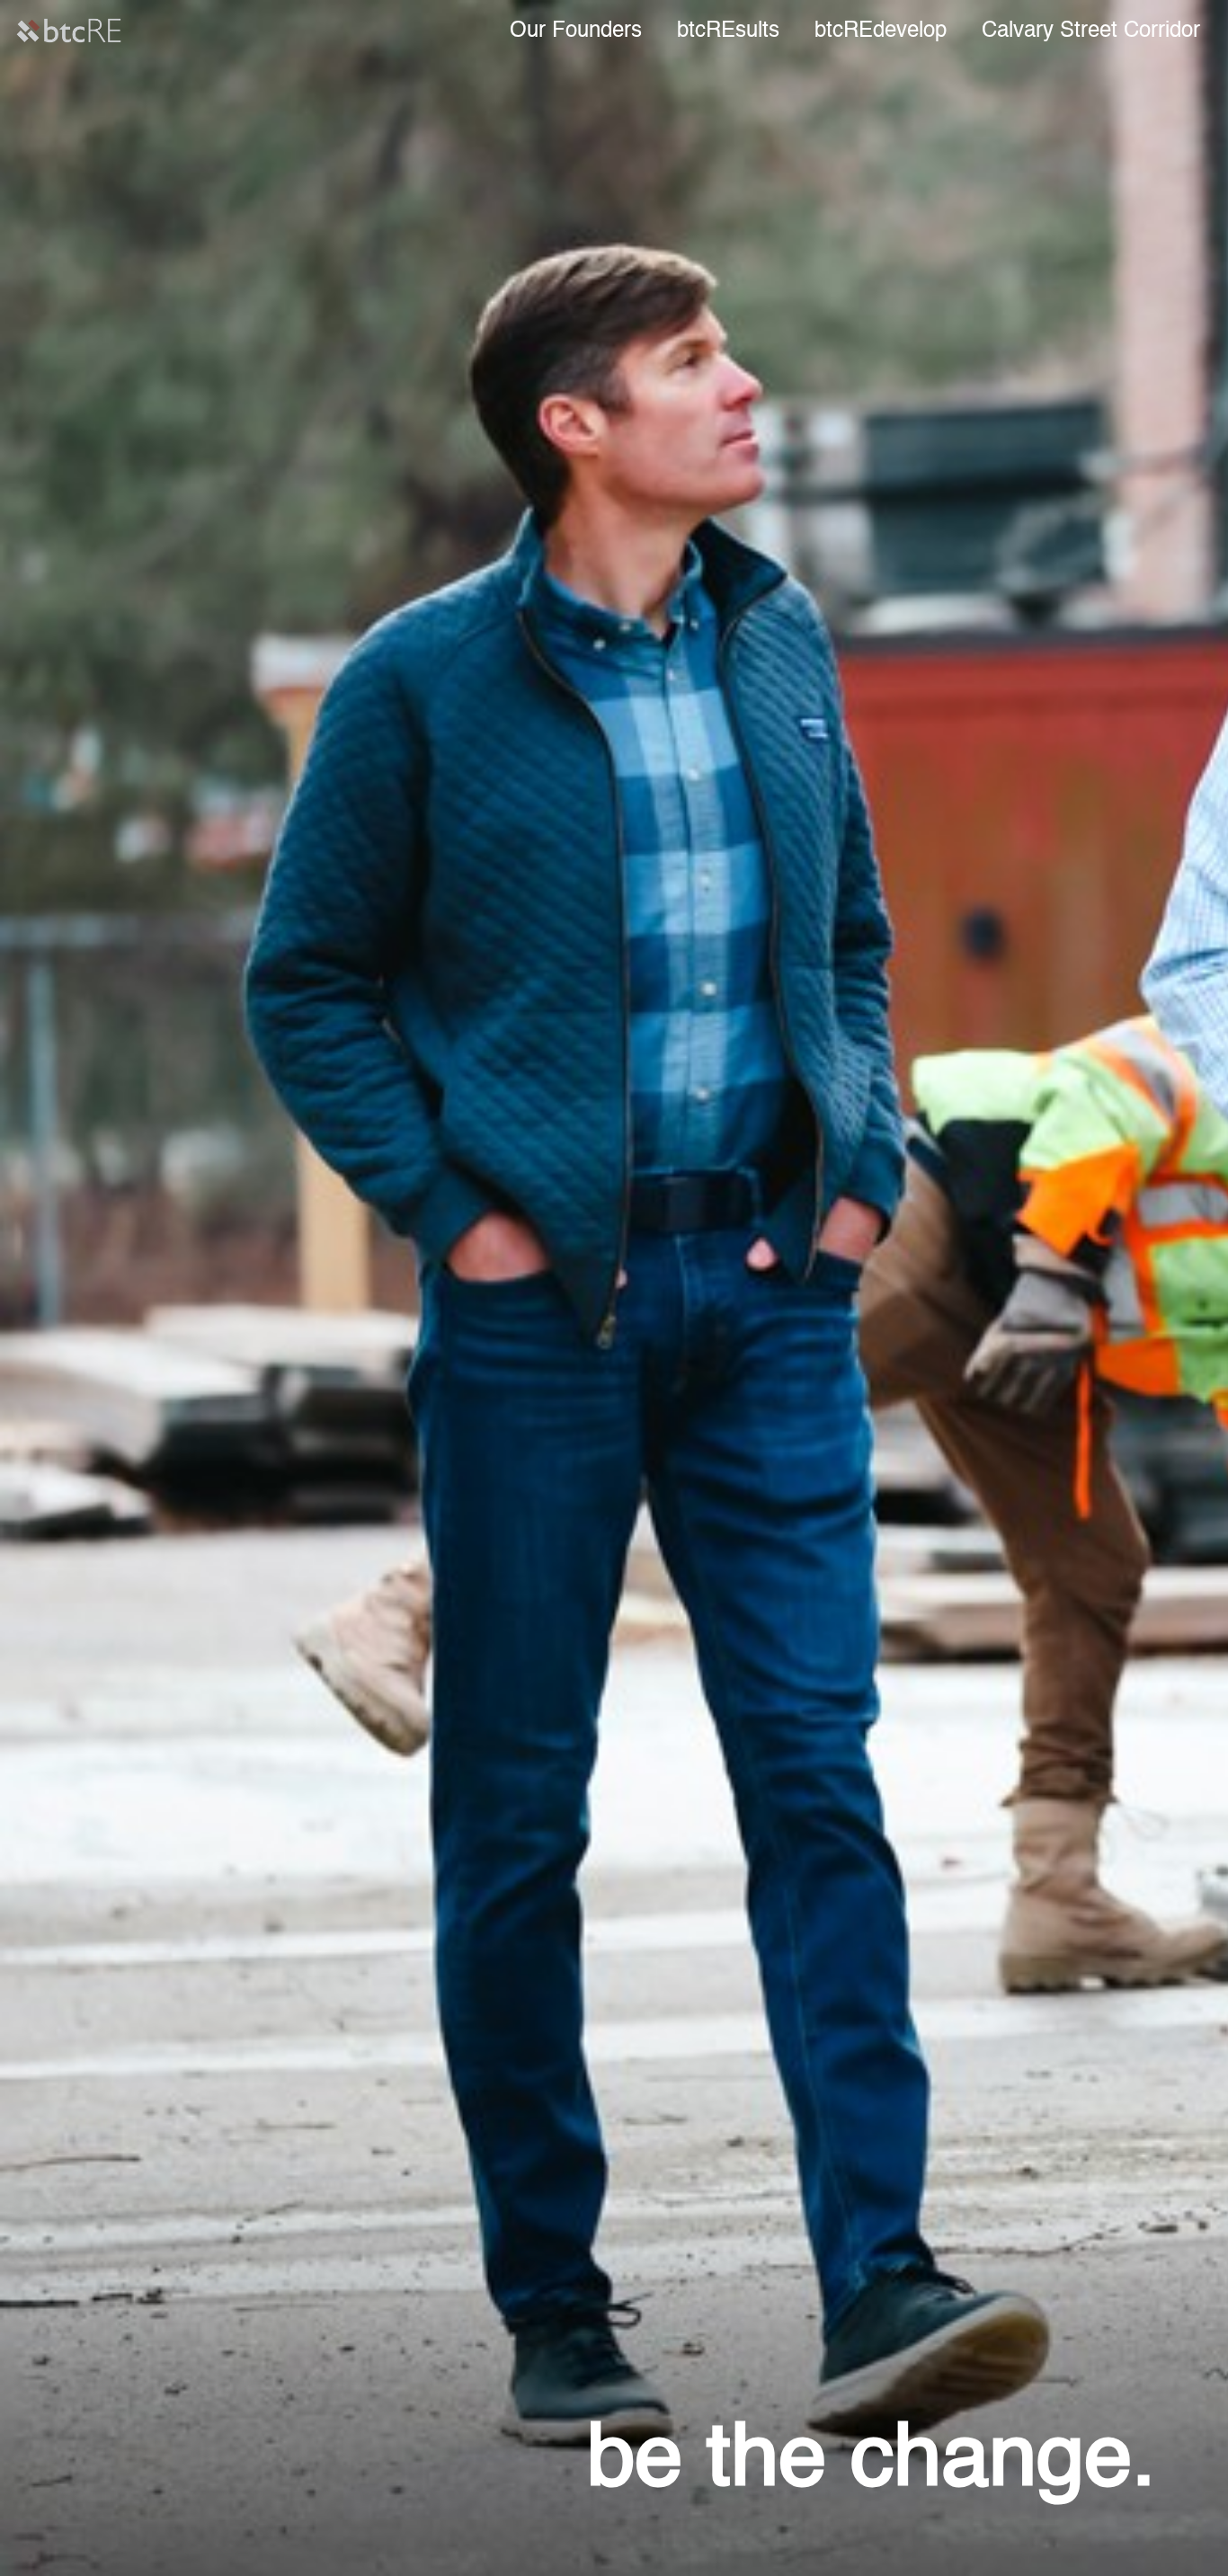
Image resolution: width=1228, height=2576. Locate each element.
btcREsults (728, 31)
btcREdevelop (881, 31)
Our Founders (576, 31)
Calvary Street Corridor (1091, 31)
